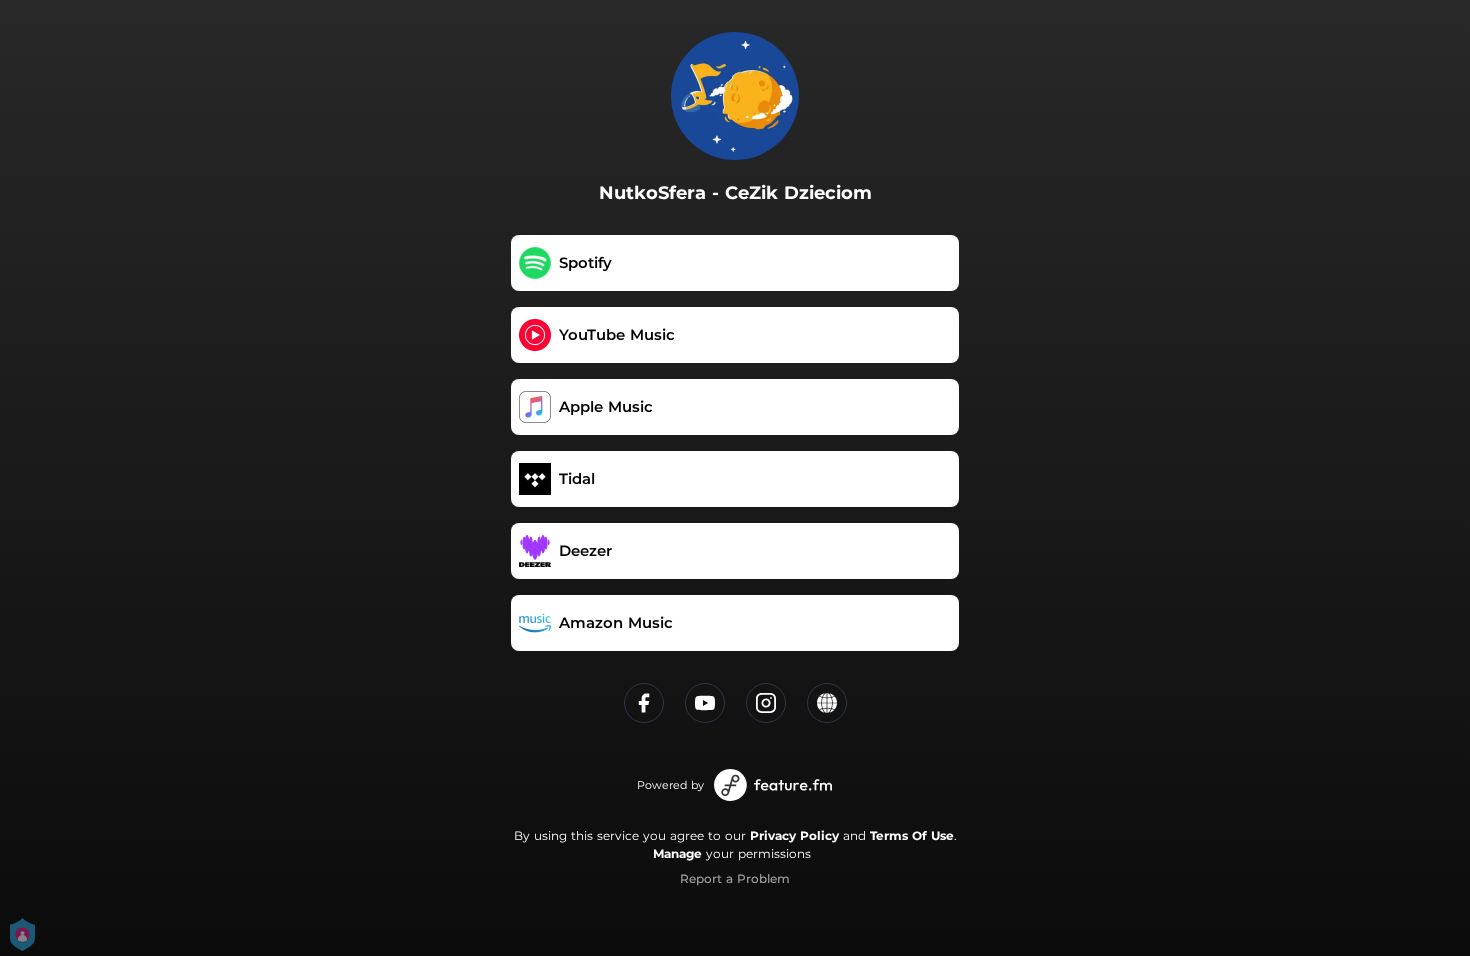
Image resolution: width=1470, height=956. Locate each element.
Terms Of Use (912, 835)
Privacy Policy (794, 835)
